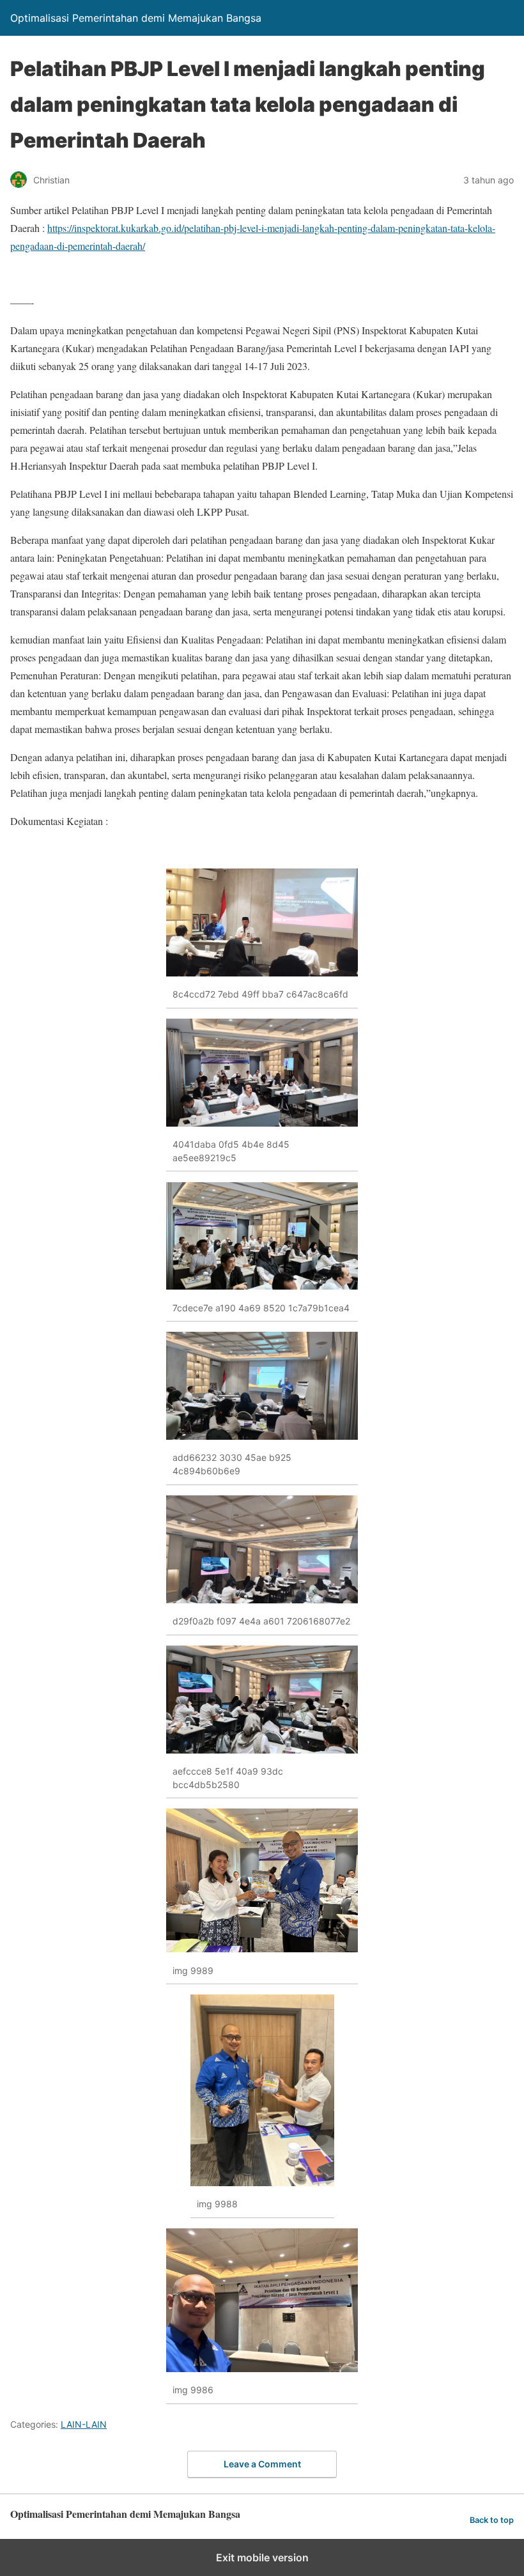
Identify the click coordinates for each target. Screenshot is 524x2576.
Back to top (492, 2520)
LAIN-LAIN (84, 2424)
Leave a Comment (262, 2464)
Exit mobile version (262, 2557)
